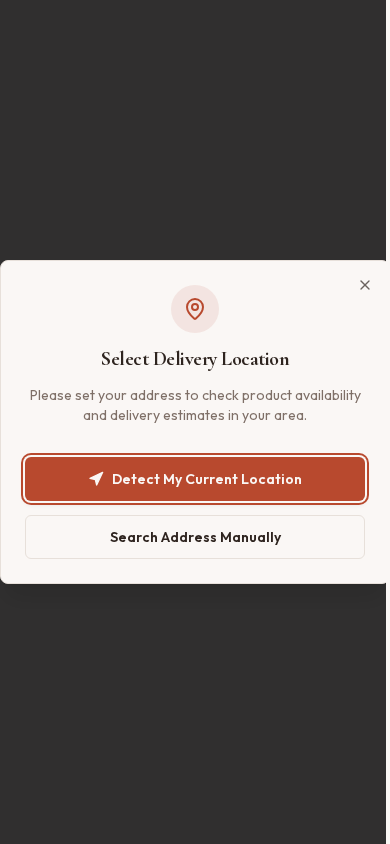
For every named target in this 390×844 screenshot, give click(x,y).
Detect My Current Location (207, 479)
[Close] (365, 285)
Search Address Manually (195, 537)
